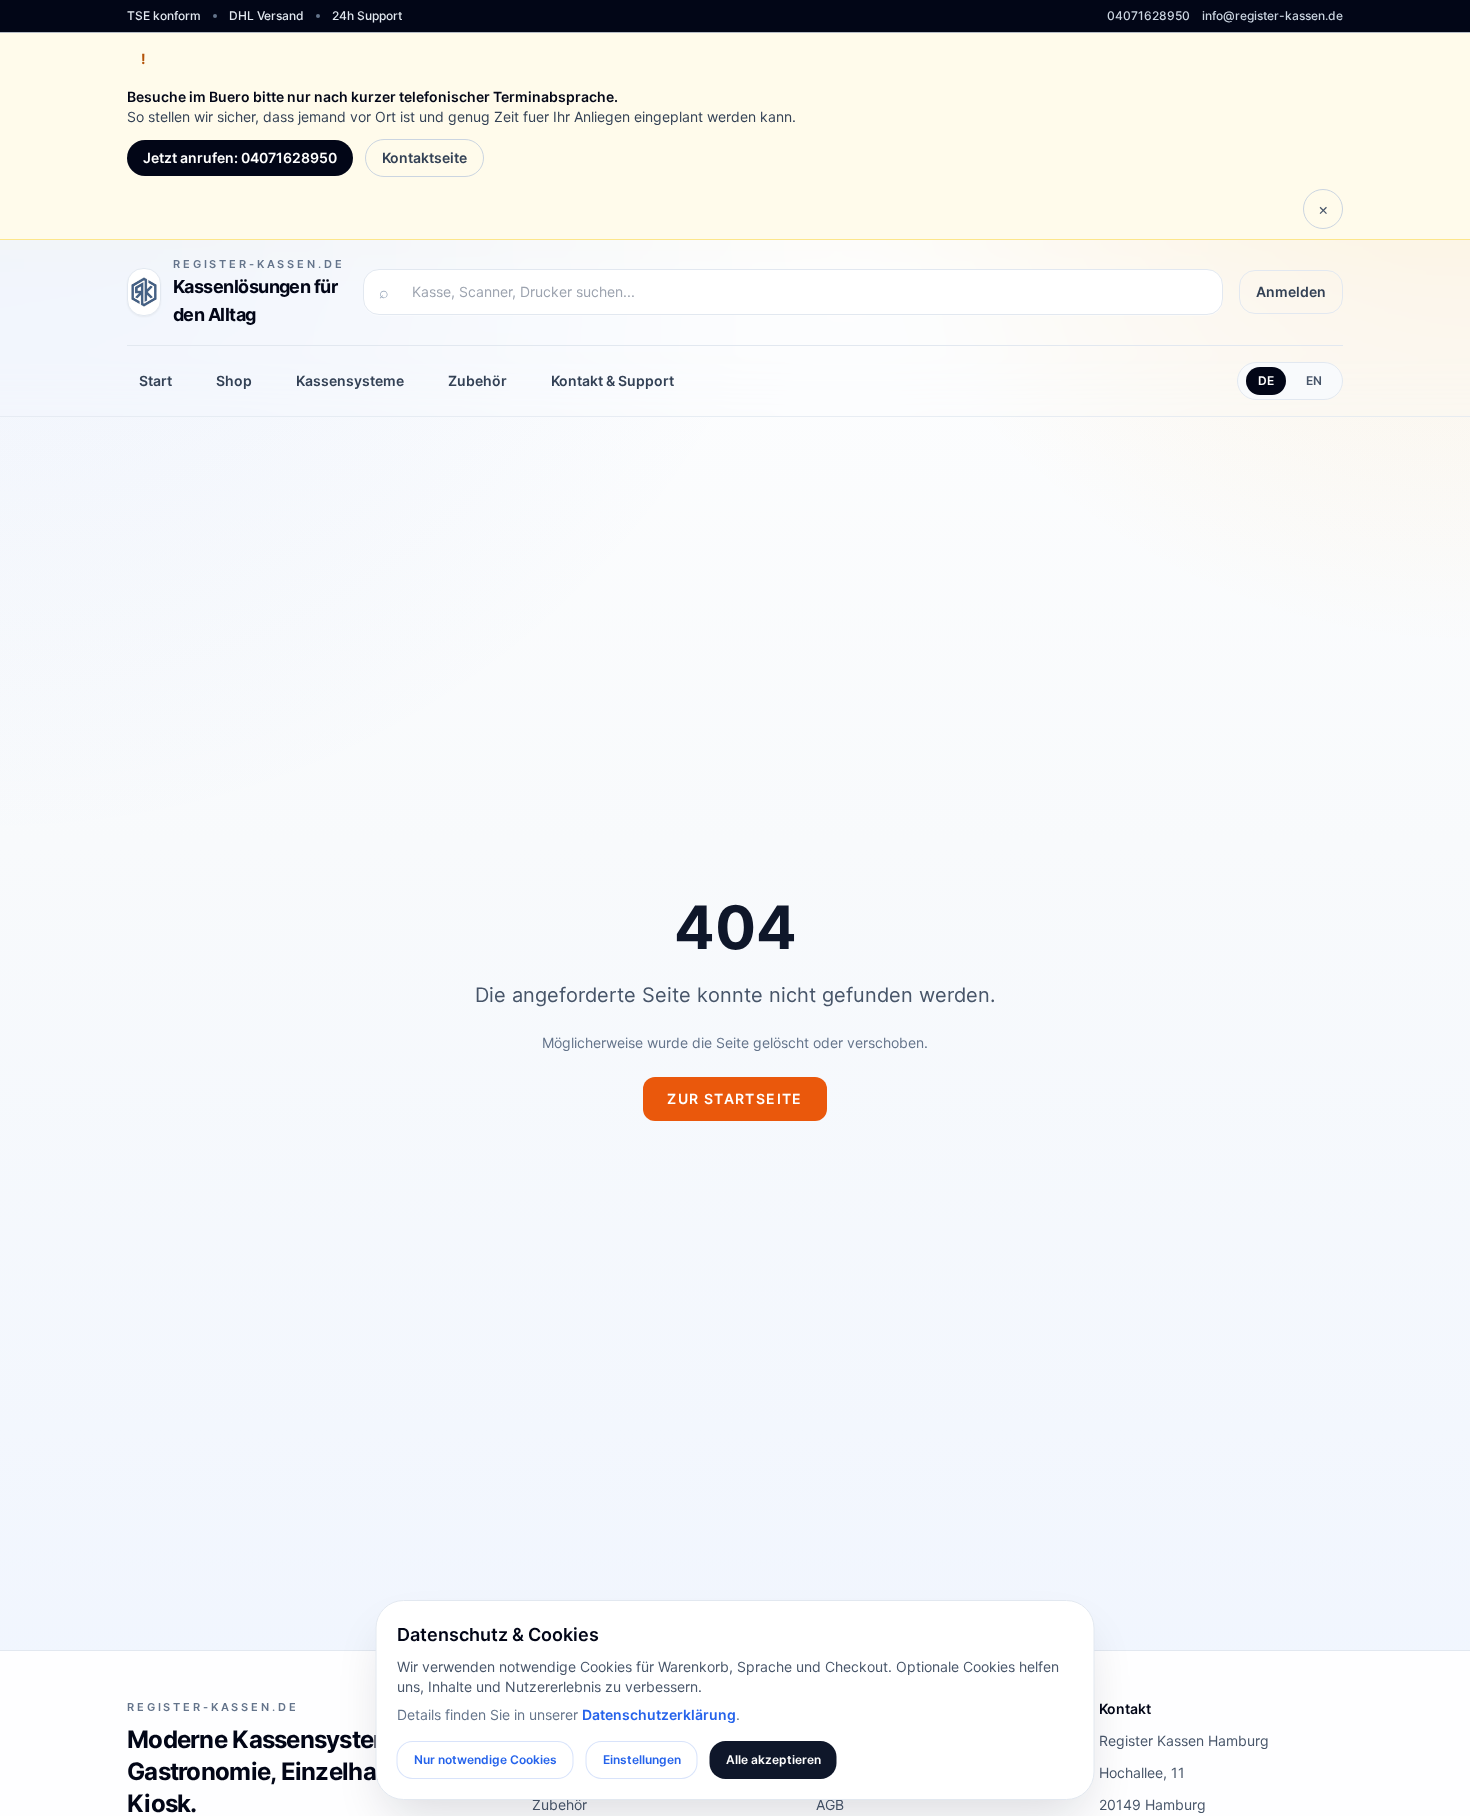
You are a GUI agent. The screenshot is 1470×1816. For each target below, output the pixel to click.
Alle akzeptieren (773, 1759)
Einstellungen (642, 1759)
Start (155, 380)
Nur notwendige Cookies (485, 1759)
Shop (234, 380)
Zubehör (477, 380)
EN (1314, 380)
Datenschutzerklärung (659, 1714)
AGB (830, 1804)
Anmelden (1291, 291)
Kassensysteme (350, 380)
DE (1266, 380)
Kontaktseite (424, 157)
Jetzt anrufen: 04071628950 (240, 157)
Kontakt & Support (612, 380)
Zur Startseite (735, 1098)
